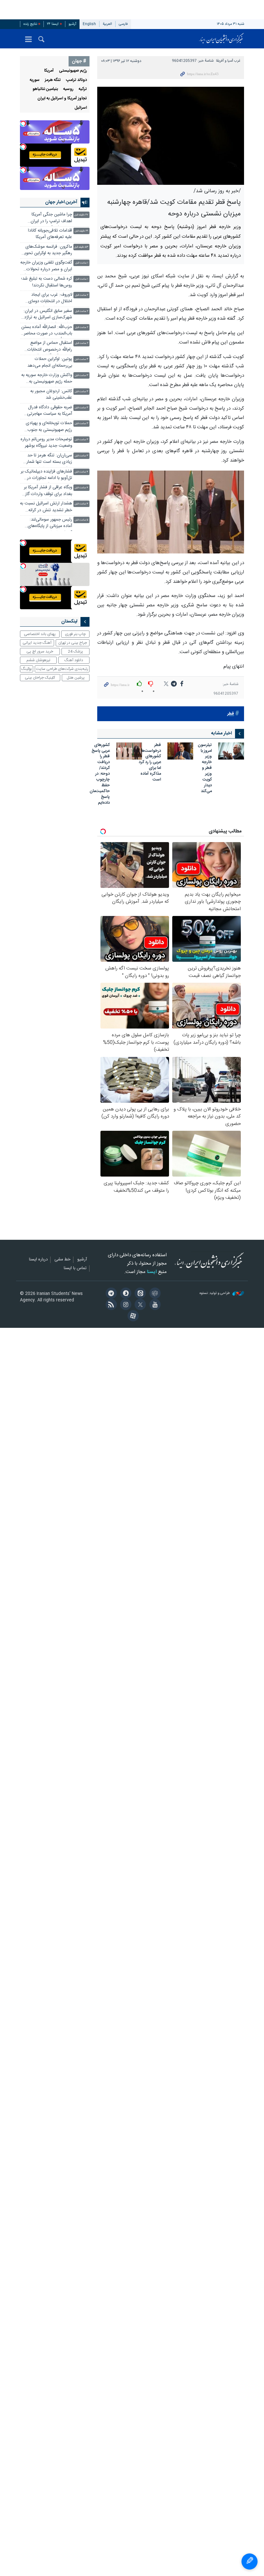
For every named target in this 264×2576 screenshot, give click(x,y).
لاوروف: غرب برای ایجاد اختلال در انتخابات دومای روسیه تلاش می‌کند (50, 299)
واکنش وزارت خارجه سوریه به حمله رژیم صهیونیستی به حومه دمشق (47, 379)
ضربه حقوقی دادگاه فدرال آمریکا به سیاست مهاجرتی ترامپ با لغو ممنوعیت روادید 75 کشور (47, 411)
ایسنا (222, 39)
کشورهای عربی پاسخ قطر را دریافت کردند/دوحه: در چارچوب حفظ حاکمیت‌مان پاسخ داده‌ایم (100, 774)
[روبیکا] (154, 1294)
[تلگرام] (110, 1294)
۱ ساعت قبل (82, 263)
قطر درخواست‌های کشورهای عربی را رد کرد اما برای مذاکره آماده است (149, 763)
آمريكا (49, 71)
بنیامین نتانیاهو (45, 89)
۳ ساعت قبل (81, 359)
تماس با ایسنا (75, 1268)
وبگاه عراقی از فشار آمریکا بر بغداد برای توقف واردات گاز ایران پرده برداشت (48, 491)
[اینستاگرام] (125, 1305)
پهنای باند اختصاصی (40, 634)
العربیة (107, 24)
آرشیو (72, 24)
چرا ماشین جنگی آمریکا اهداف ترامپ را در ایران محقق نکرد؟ (51, 219)
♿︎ (250, 2561)
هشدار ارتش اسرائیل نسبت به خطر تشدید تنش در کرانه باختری (46, 507)
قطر (231, 714)
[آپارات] (132, 1317)
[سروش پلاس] (125, 1294)
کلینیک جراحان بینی (40, 678)
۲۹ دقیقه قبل (81, 231)
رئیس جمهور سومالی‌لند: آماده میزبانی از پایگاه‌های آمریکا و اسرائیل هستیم (50, 524)
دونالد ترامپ (76, 80)
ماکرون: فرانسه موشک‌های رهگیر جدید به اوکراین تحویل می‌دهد (47, 251)
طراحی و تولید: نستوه (215, 1293)
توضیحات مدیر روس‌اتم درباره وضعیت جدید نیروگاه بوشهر (46, 443)
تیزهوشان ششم (38, 660)
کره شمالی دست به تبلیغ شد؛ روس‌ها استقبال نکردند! (47, 282)
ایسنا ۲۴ (53, 24)
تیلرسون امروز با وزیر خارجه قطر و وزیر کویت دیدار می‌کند (205, 769)
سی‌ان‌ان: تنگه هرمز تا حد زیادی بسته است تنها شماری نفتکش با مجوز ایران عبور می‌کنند (47, 459)
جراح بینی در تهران (73, 643)
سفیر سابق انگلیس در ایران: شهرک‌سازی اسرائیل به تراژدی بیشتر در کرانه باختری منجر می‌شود (46, 315)
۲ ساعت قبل (82, 295)
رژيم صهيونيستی (73, 71)
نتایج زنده (30, 24)
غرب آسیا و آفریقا (228, 61)
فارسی (123, 24)
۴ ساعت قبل (81, 472)
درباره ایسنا (38, 1260)
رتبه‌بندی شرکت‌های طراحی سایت (62, 669)
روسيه (68, 89)
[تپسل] (23, 124)
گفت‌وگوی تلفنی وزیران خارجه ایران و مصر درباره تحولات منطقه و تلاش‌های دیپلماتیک (46, 267)
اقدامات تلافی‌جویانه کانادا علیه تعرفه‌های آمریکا (50, 234)
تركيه (83, 89)
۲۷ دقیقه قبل (81, 215)
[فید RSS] (110, 1305)
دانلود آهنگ (74, 660)
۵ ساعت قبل (81, 520)
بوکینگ (27, 669)
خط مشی (62, 1260)
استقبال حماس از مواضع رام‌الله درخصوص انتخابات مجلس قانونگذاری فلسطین (48, 347)
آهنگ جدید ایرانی (37, 643)
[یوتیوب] (154, 1305)
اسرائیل (81, 108)
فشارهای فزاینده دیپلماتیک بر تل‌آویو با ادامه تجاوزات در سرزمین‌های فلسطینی (46, 476)
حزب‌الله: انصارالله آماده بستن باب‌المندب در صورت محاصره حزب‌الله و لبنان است (47, 331)
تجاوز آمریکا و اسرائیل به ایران (62, 99)
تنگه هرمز (53, 80)
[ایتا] (139, 1294)
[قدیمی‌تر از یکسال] (231, 751)
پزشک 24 (75, 651)
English (89, 24)
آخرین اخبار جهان (61, 202)
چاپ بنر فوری (75, 634)
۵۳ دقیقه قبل (81, 247)
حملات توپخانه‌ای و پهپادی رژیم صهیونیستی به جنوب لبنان (49, 427)
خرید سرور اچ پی (40, 651)
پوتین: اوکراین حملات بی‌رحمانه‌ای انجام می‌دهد (50, 362)
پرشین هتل (76, 678)
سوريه (35, 80)
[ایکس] (139, 1305)
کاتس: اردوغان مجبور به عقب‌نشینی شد (51, 395)
